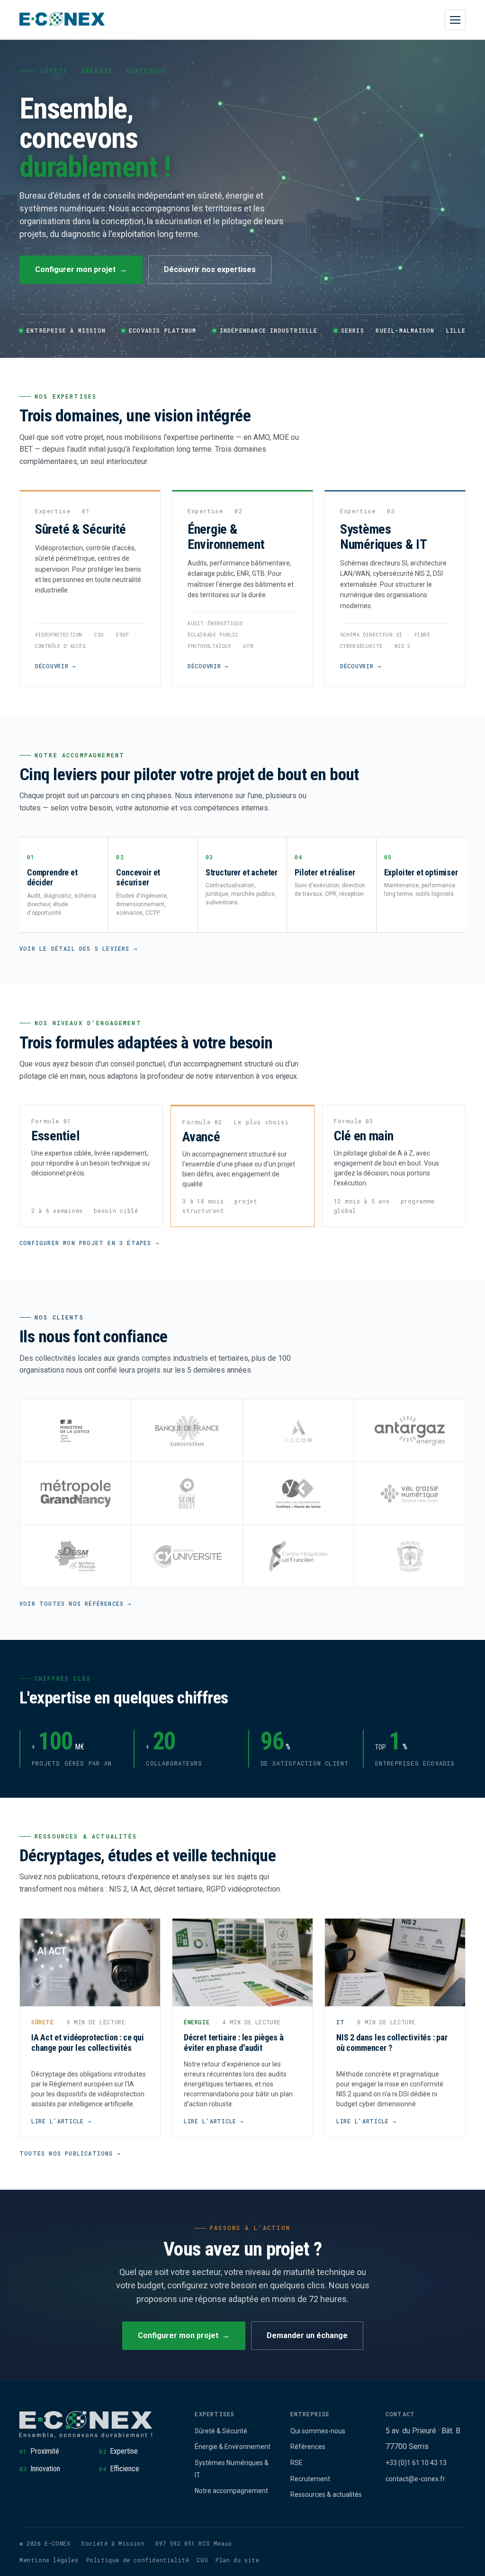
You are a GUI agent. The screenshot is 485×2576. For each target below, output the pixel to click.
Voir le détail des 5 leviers (75, 948)
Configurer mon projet (75, 269)
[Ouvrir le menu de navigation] (455, 20)
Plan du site (237, 2560)
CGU (202, 2560)
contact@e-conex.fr (415, 2479)
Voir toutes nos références (72, 1603)
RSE (296, 2463)
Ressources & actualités (326, 2494)
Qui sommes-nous (318, 2431)
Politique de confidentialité (138, 2560)
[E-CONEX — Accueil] (62, 20)
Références (308, 2447)
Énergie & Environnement (233, 2447)
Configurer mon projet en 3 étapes (85, 1243)
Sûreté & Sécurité (221, 2431)
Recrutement (310, 2479)
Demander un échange (307, 2335)
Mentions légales (49, 2560)
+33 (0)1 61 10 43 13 (416, 2463)
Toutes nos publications (66, 2153)
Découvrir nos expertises (210, 269)
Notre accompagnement (231, 2491)
